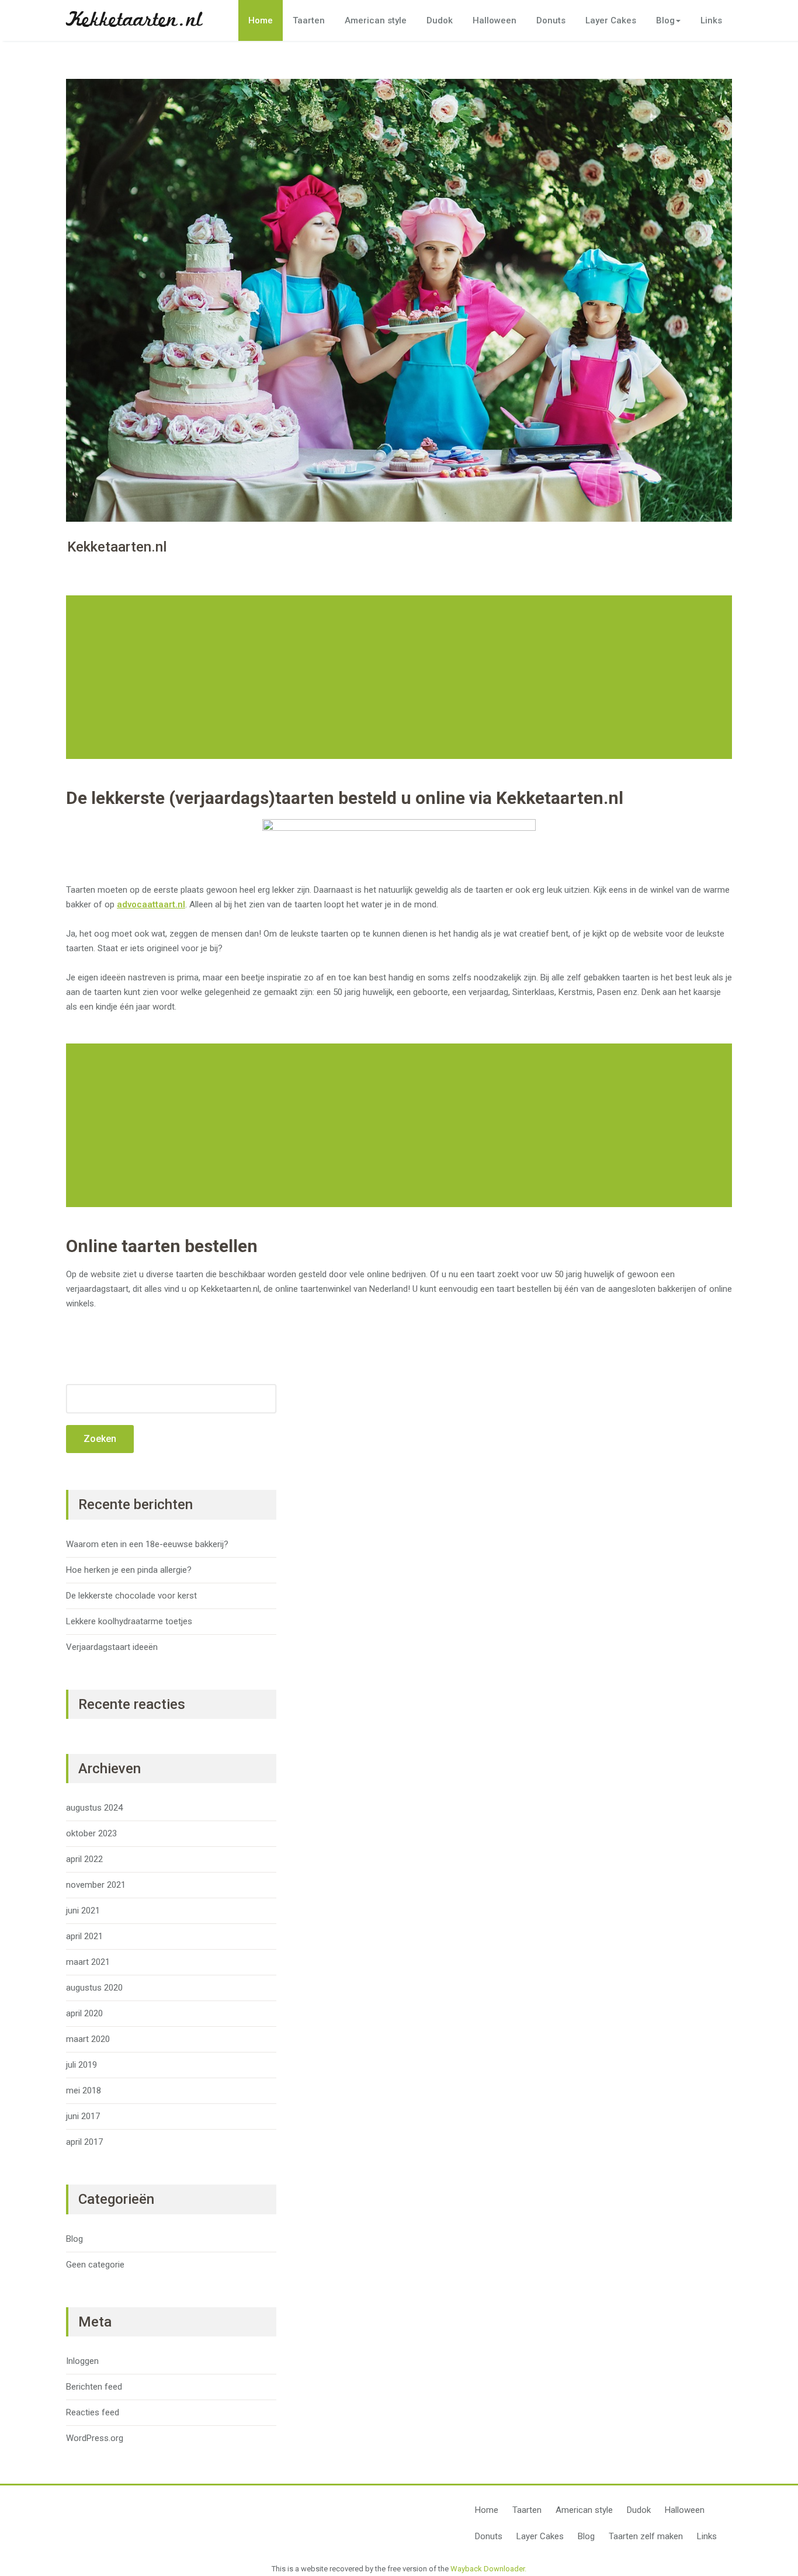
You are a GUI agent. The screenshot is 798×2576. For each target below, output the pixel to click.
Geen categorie (95, 2265)
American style (376, 20)
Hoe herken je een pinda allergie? (129, 1570)
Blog (665, 20)
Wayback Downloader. (488, 2569)
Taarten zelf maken (646, 2536)
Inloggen (82, 2361)
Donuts (551, 20)
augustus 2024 (94, 1808)
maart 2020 (88, 2039)
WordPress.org (95, 2438)
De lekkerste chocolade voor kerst (131, 1596)
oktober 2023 (91, 1833)
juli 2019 (81, 2065)
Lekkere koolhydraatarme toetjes (129, 1621)
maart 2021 (88, 1962)
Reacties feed (93, 2412)
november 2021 (96, 1885)
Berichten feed (94, 2387)
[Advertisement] (401, 677)
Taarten (309, 20)
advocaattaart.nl (151, 904)
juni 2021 (83, 1911)
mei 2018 (84, 2090)
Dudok (440, 20)
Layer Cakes (611, 20)
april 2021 (84, 1936)
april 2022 (84, 1859)
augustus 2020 (94, 1988)
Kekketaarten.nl (134, 20)
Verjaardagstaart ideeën (112, 1647)
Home (261, 20)
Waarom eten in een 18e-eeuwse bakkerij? (147, 1544)
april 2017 (84, 2142)
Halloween (495, 20)
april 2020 (84, 2013)
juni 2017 (83, 2116)
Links (711, 20)
